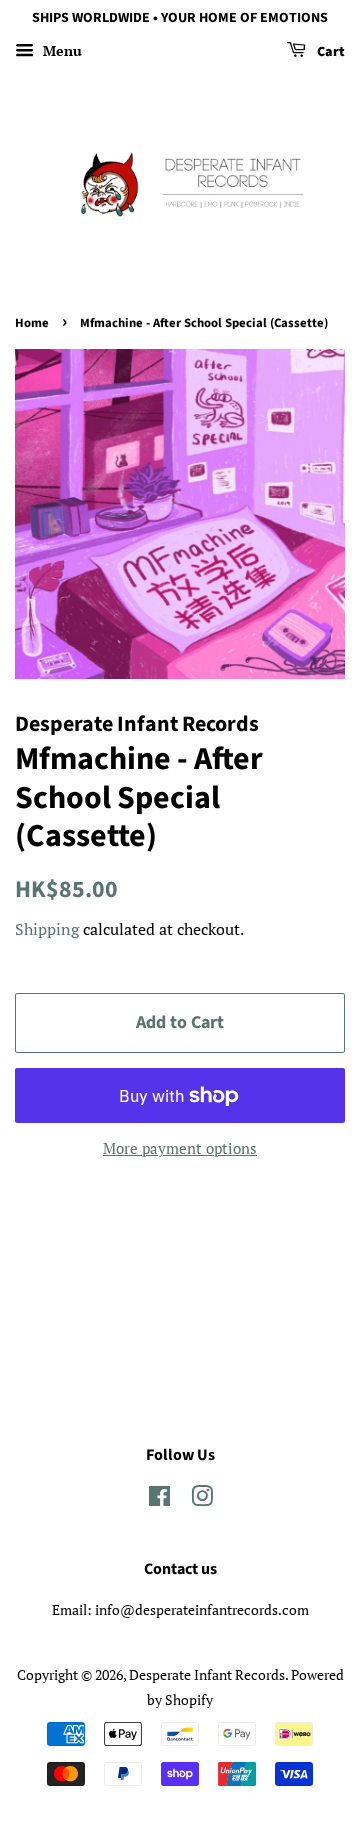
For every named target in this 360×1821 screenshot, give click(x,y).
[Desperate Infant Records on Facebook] (159, 1499)
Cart (329, 52)
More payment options (180, 1148)
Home (32, 323)
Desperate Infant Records (207, 1674)
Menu (60, 50)
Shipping (47, 929)
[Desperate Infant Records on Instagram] (202, 1499)
